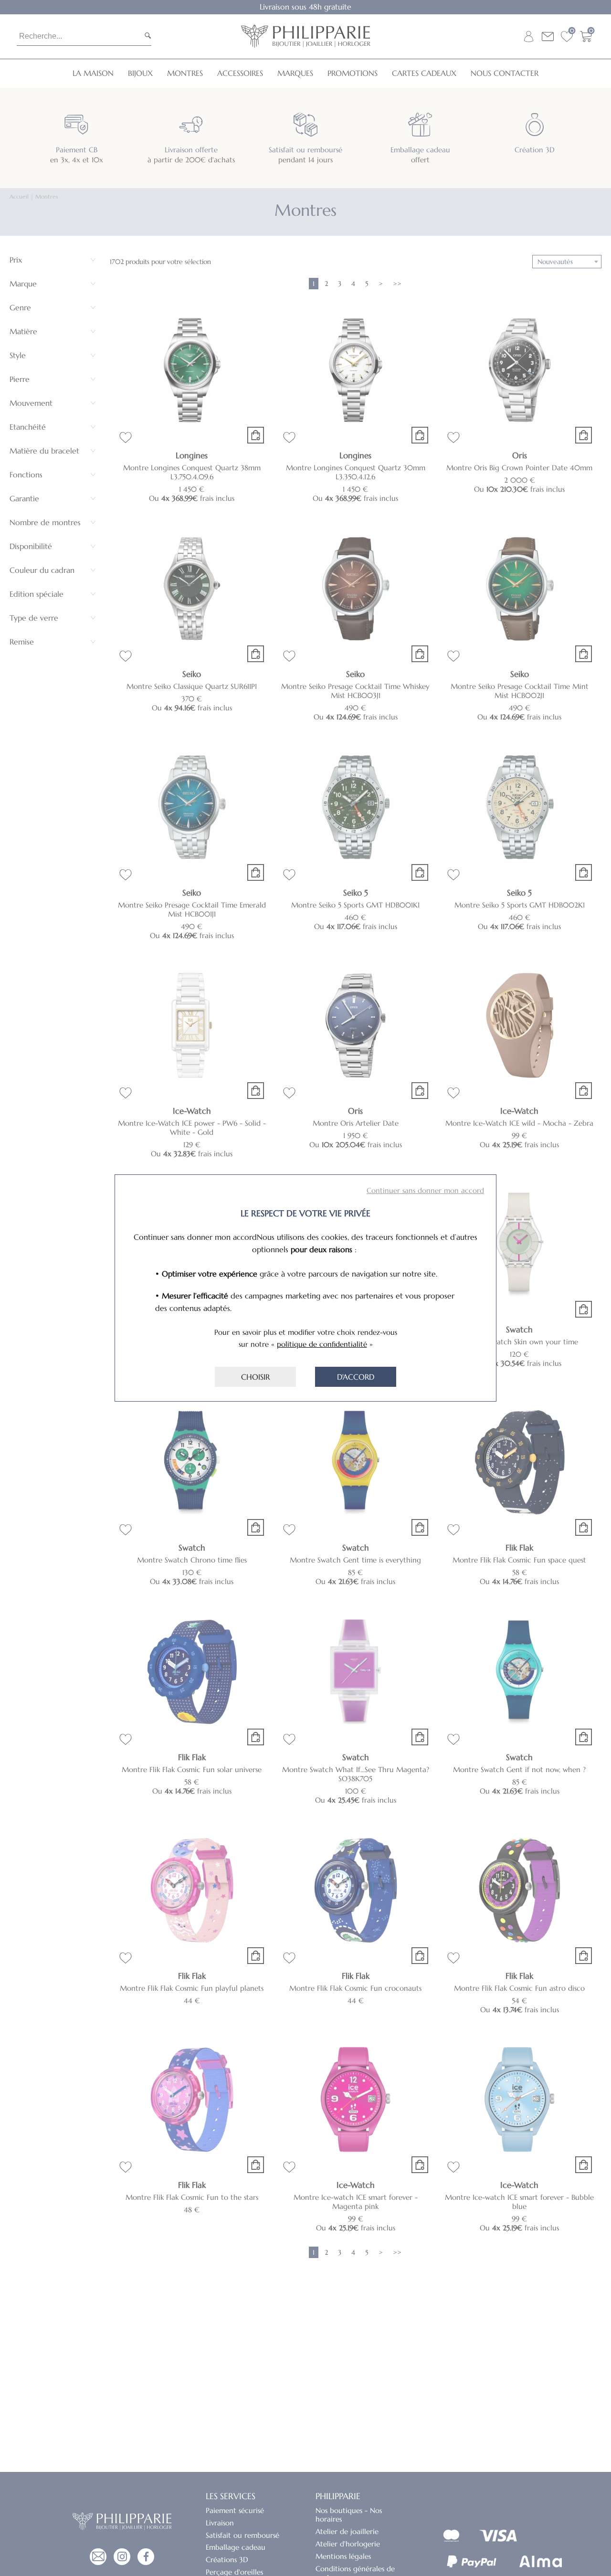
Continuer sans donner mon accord (425, 1190)
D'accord (356, 1377)
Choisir (255, 1377)
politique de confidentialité (322, 1344)
